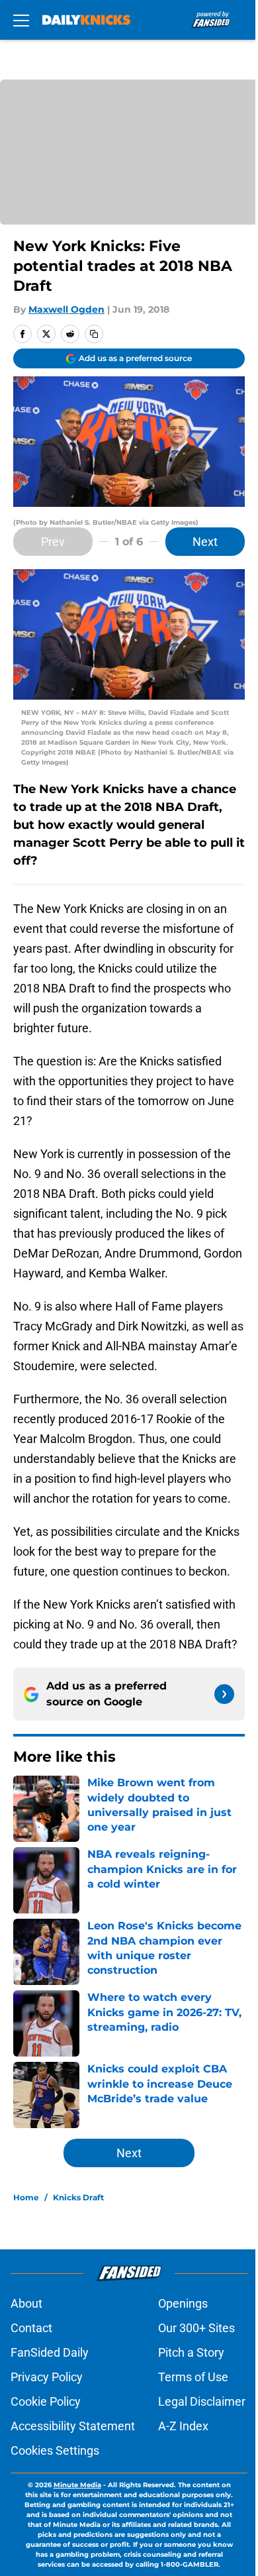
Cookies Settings (55, 2450)
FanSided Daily (50, 2352)
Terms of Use (193, 2377)
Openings (183, 2303)
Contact (31, 2328)
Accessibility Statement (73, 2426)
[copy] (94, 334)
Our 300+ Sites (196, 2328)
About (26, 2303)
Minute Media (77, 2485)
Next (205, 542)
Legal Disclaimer (202, 2401)
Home (26, 2197)
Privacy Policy (47, 2377)
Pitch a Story (191, 2352)
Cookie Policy (46, 2401)
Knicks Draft (78, 2197)
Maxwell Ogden (66, 309)
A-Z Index (183, 2426)
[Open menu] (21, 20)
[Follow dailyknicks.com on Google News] (224, 1694)
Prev (53, 542)
